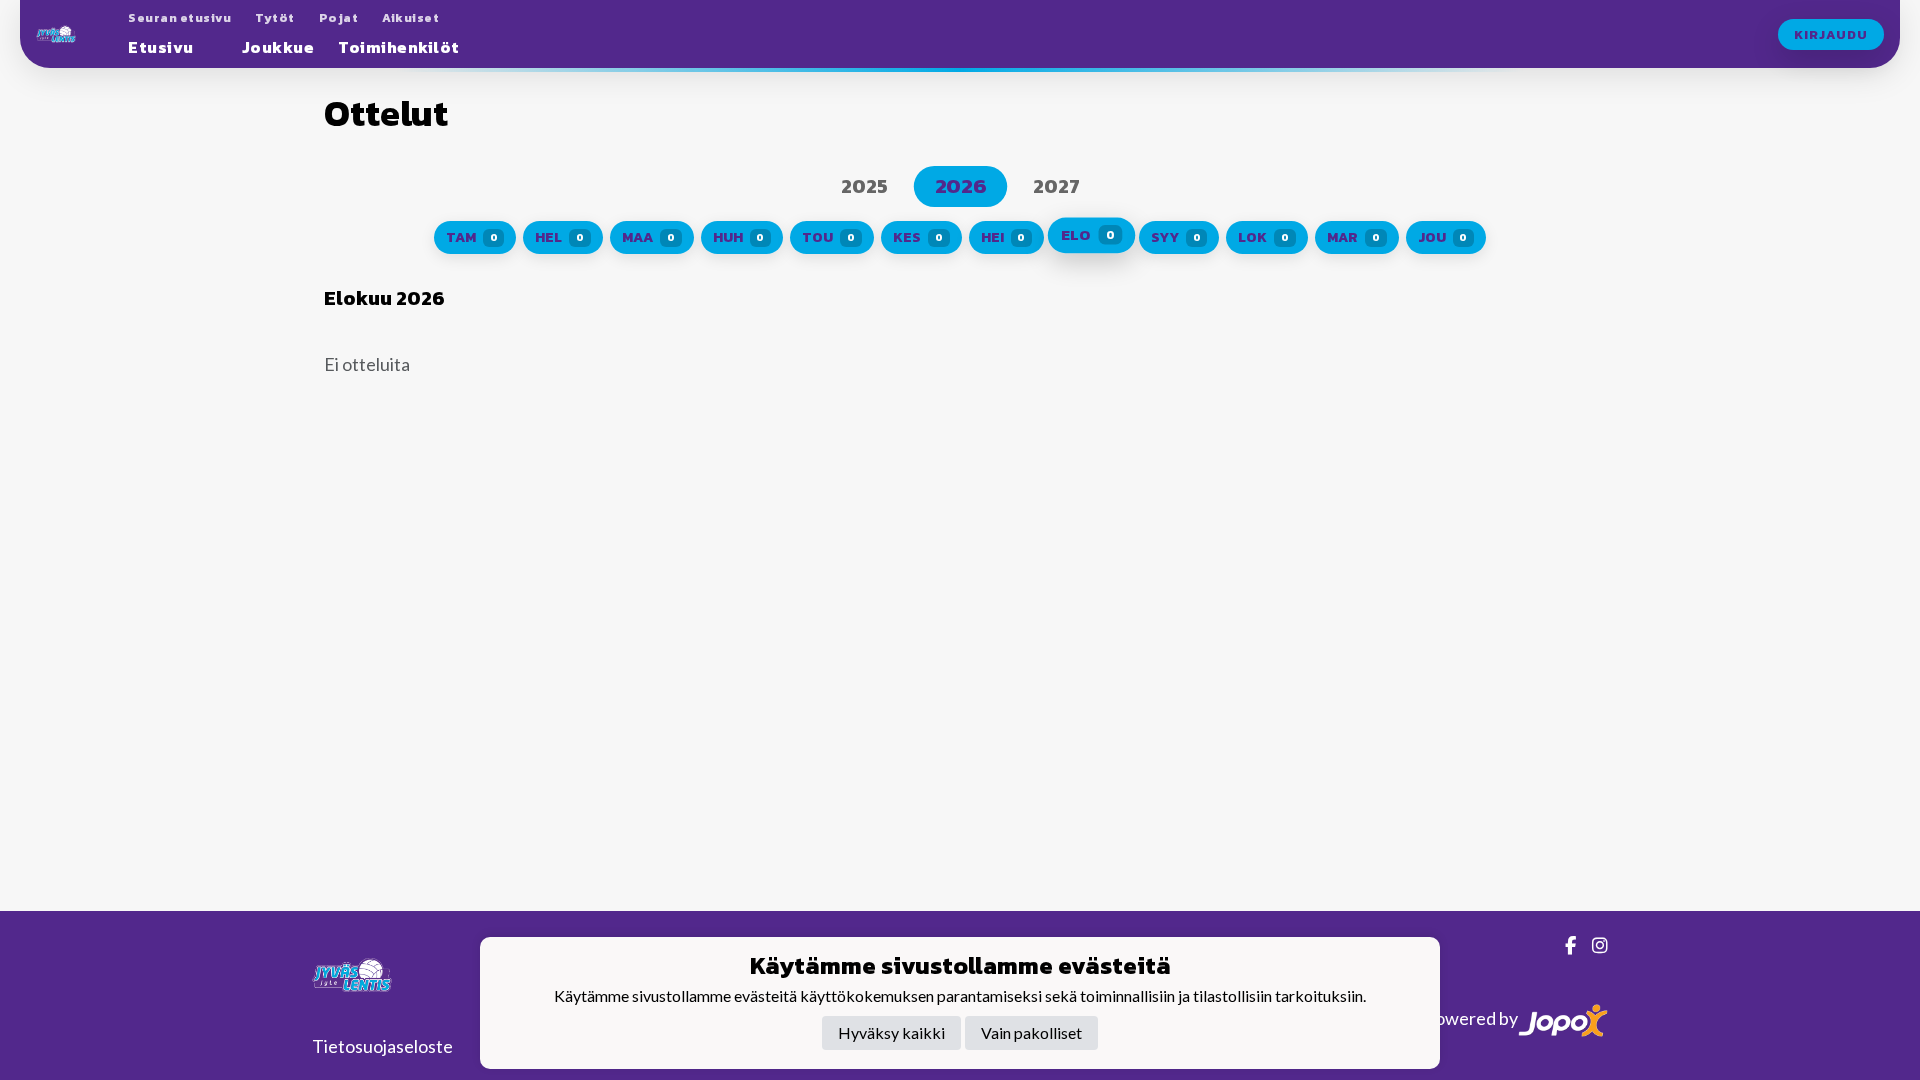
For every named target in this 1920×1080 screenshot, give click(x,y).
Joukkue (278, 47)
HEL (559, 237)
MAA (648, 237)
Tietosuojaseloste (382, 1046)
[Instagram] (1592, 945)
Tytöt (275, 18)
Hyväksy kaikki (891, 1032)
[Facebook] (1562, 945)
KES (918, 237)
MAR (1353, 237)
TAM (472, 237)
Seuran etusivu (179, 18)
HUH (739, 237)
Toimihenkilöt (399, 47)
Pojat (339, 18)
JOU (1443, 237)
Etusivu (161, 47)
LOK (1263, 237)
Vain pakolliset (1031, 1032)
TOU (828, 237)
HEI (1003, 237)
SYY (1176, 237)
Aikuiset (410, 18)
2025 (864, 186)
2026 (959, 187)
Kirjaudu (1831, 34)
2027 (1056, 186)
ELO (1088, 235)
